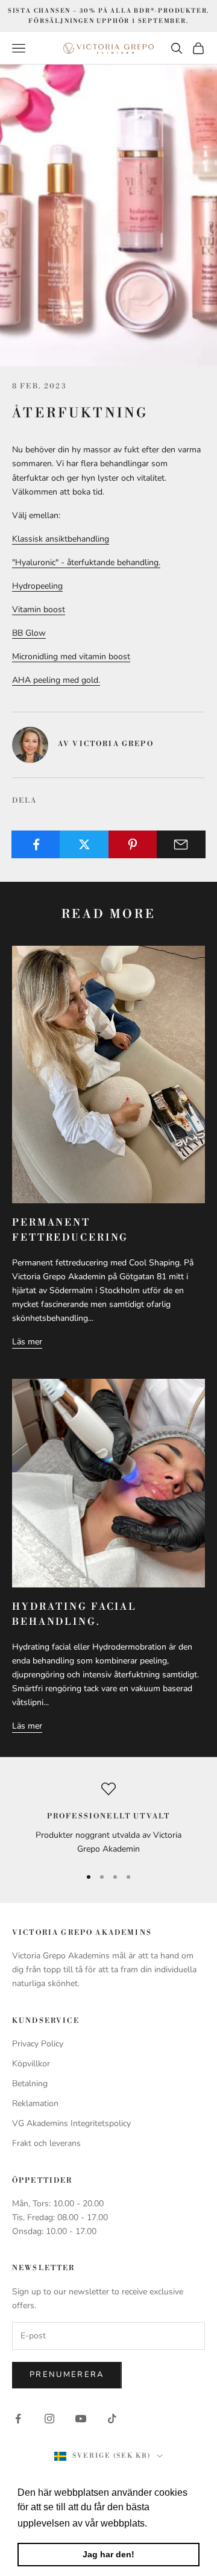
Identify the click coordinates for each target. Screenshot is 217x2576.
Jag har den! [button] (108, 2554)
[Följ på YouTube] (81, 2419)
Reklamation (35, 2103)
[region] (108, 1819)
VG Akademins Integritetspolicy (71, 2123)
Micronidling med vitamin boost (71, 657)
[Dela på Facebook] (36, 844)
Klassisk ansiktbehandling (61, 539)
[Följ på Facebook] (18, 2419)
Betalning (30, 2084)
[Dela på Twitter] (84, 844)
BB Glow (29, 633)
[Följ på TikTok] (112, 2419)
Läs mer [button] (168, 2523)
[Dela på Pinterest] (133, 844)
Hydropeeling (37, 586)
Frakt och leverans (46, 2143)
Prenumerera (67, 2375)
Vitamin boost (39, 609)
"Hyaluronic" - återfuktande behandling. (86, 562)
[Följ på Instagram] (49, 2419)
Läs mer (27, 1342)
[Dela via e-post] (181, 844)
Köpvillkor (31, 2064)
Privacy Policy (38, 2044)
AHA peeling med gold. (56, 680)
